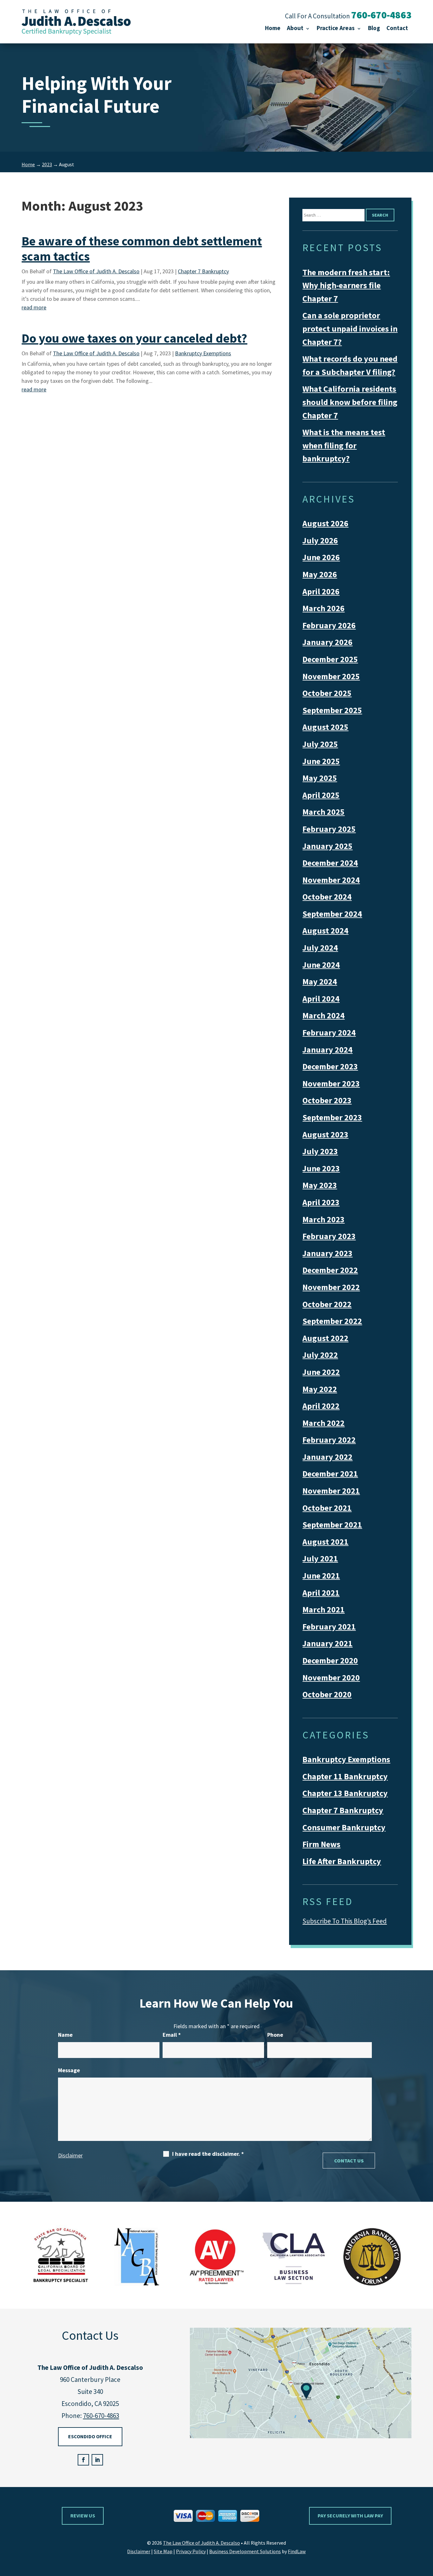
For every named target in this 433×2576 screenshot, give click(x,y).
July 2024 (320, 948)
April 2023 (321, 1202)
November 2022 (331, 1287)
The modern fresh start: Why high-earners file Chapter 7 (346, 285)
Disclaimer (70, 2155)
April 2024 (321, 999)
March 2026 (323, 608)
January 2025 (327, 846)
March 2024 (323, 1015)
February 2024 (329, 1032)
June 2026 (321, 557)
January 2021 (327, 1643)
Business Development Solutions (245, 2551)
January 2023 (327, 1253)
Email (172, 2035)
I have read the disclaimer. (208, 2154)
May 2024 (320, 981)
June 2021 (321, 1576)
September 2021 (332, 1525)
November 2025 (331, 676)
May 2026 (320, 574)
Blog (374, 28)
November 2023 (331, 1083)
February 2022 (329, 1440)
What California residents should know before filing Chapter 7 (350, 402)
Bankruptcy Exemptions (203, 353)
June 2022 (321, 1372)
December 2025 (330, 659)
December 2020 (330, 1660)
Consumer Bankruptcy (344, 1827)
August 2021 (325, 1542)
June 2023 (321, 1168)
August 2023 (325, 1134)
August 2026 (325, 523)
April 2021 (321, 1593)
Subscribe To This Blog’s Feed (345, 1921)
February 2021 (329, 1627)
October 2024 (327, 897)
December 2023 (330, 1066)
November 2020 (331, 1677)
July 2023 (320, 1151)
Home (273, 28)
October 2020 (327, 1694)
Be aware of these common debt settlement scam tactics (142, 249)
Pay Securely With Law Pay (350, 2516)
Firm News (321, 1844)
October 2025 (327, 693)
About (295, 28)
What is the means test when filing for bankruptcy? (344, 445)
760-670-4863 (381, 15)
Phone (275, 2035)
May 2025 (320, 778)
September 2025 (332, 710)
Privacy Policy (191, 2551)
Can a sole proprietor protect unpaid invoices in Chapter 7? (350, 328)
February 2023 (329, 1236)
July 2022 (320, 1355)
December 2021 (330, 1474)
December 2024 (330, 863)
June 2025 (321, 761)
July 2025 (320, 744)
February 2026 (329, 625)
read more (34, 307)
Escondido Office (90, 2436)
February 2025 (329, 829)
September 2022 (332, 1321)
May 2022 (320, 1389)
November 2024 (331, 880)
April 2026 (321, 591)
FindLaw (297, 2551)
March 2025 (323, 812)
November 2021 (331, 1491)
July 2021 (320, 1558)
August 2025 (325, 727)
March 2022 (323, 1423)
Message (69, 2070)
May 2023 (320, 1185)
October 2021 (327, 1508)
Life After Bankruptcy (342, 1861)
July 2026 (320, 540)
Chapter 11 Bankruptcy (345, 1776)
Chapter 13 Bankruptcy (345, 1793)
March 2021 (323, 1609)
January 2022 (327, 1457)
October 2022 (327, 1304)
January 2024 (327, 1050)
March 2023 (323, 1219)
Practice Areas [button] (336, 28)
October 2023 (327, 1100)
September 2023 (332, 1117)
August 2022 (325, 1338)
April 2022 (321, 1406)
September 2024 (332, 914)
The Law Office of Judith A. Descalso (96, 271)
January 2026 (327, 642)
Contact (397, 28)
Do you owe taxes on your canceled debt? (134, 338)
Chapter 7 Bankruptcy (203, 271)
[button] (427, 2530)
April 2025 (321, 795)
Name (65, 2035)
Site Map (163, 2551)
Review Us (83, 2516)
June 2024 (321, 965)
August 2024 (325, 930)
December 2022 (330, 1270)
